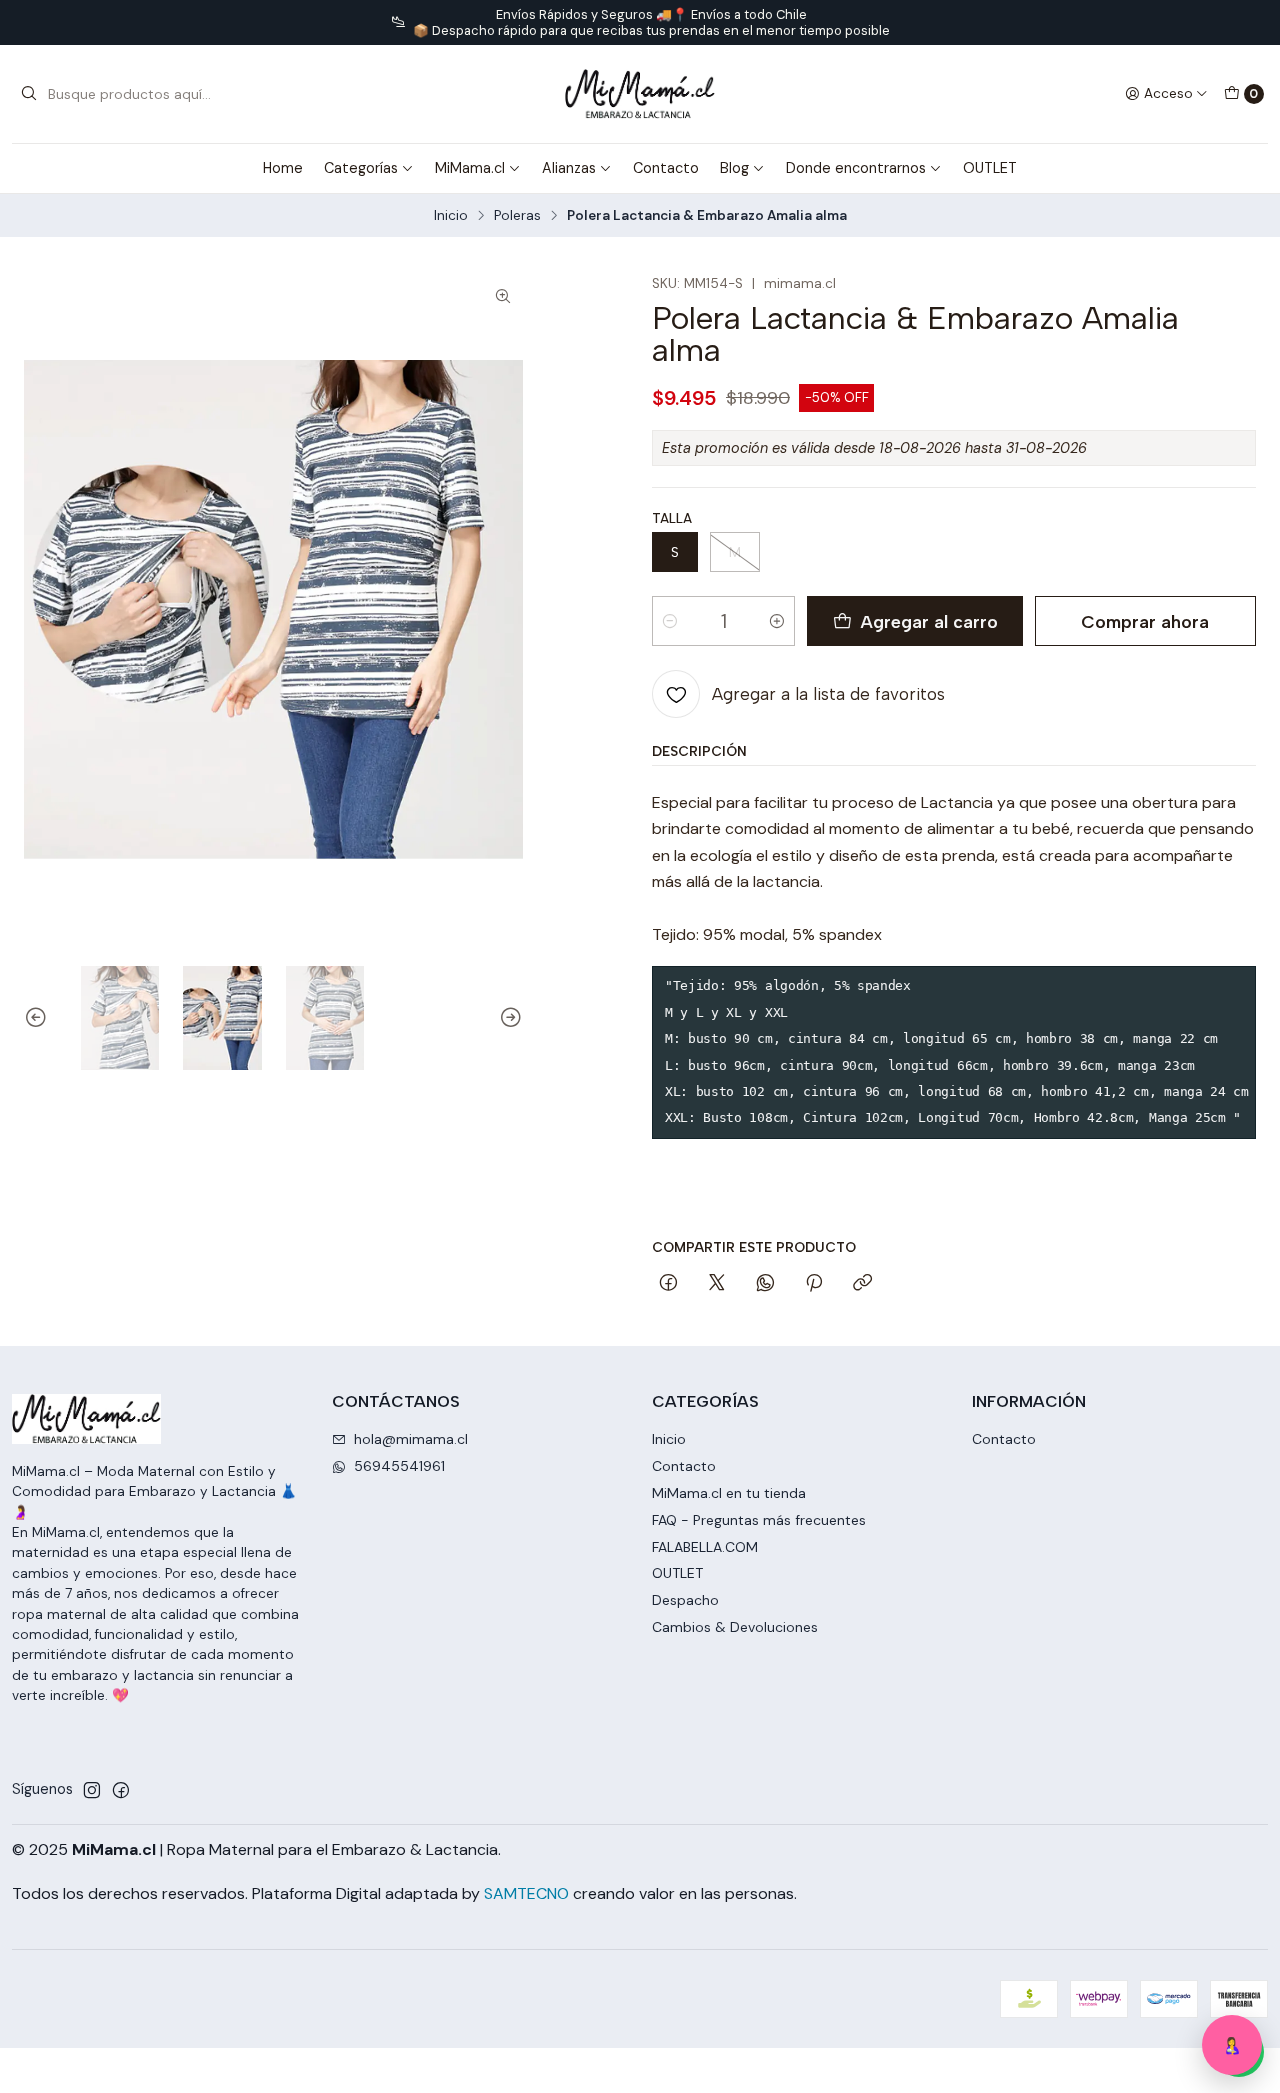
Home (283, 168)
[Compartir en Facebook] (668, 1284)
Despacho (685, 1600)
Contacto (666, 168)
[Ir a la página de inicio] (639, 94)
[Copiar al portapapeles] (862, 1284)
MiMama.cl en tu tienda (729, 1493)
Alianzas (569, 168)
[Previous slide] (39, 1018)
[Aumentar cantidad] (777, 621)
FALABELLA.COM (705, 1547)
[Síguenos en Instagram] (92, 1790)
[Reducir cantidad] (670, 621)
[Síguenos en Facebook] (121, 1790)
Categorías (361, 168)
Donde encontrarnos (856, 168)
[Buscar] (29, 94)
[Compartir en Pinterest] (814, 1284)
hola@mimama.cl (411, 1439)
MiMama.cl (470, 168)
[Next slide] (508, 1018)
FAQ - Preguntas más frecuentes (759, 1520)
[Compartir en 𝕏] (717, 1284)
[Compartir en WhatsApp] (765, 1284)
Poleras (517, 216)
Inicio (451, 216)
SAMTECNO (526, 1893)
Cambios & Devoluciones (735, 1627)
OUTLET (990, 168)
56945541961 (399, 1466)
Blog (734, 168)
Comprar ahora (1145, 621)
